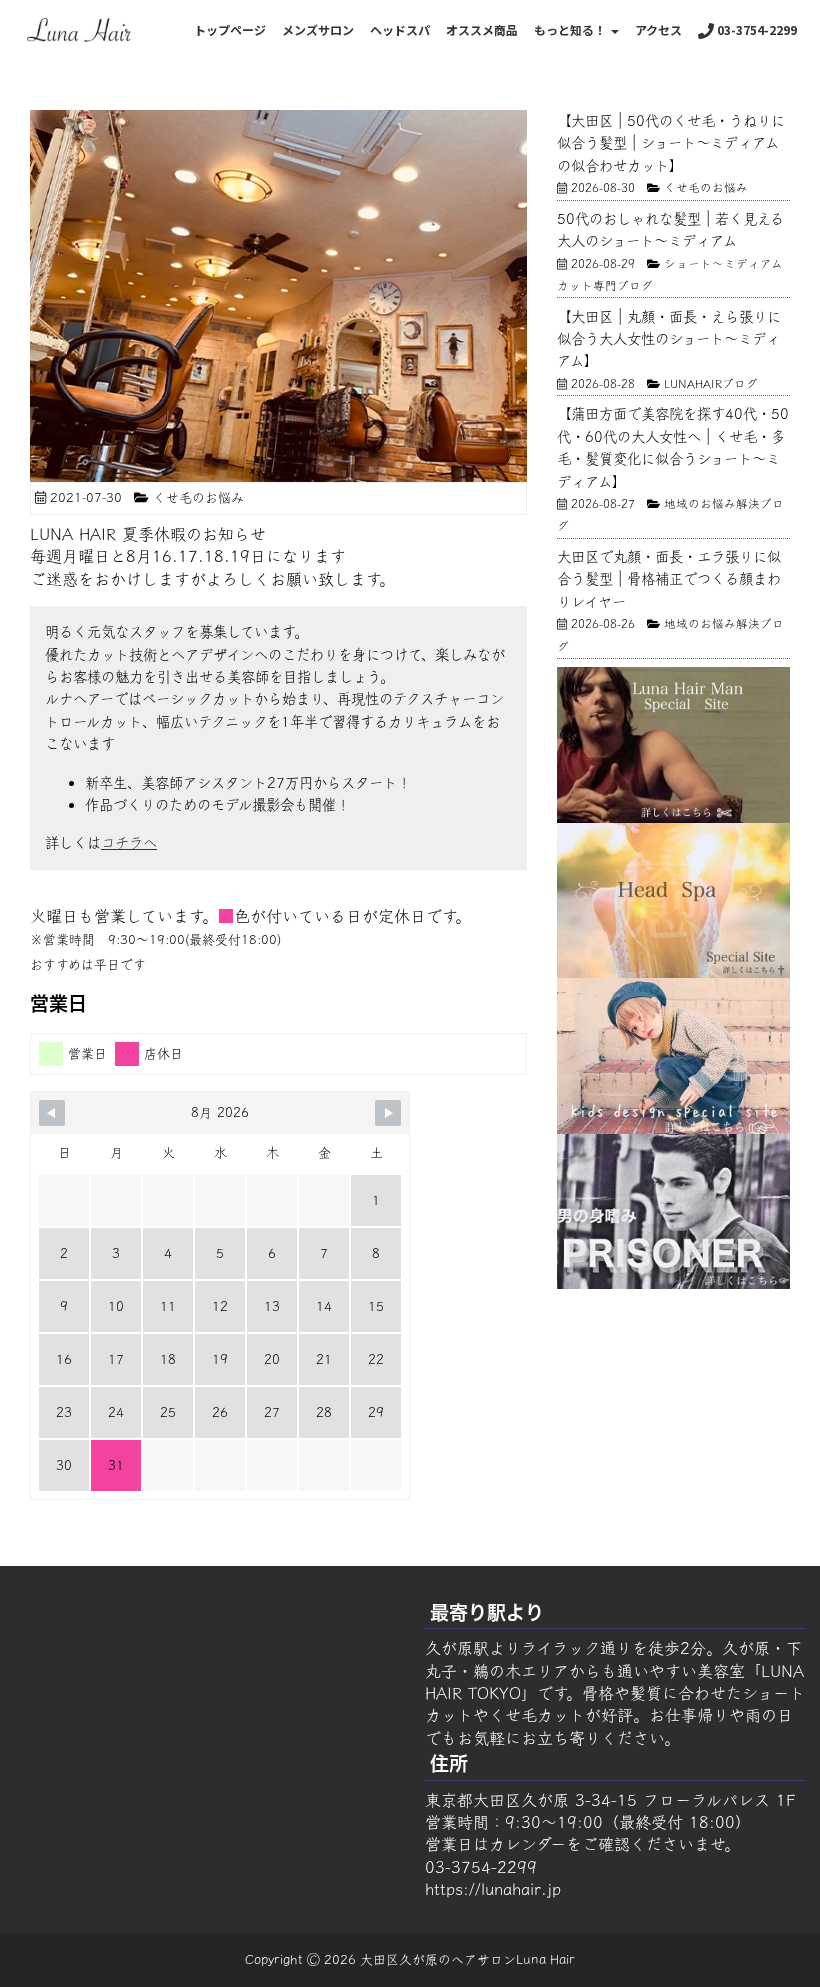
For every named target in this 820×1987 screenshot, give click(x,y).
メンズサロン (318, 29)
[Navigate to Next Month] (388, 1113)
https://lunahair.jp (493, 1889)
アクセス (658, 29)
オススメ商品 (482, 29)
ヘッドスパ (400, 29)
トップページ (230, 29)
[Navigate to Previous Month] (52, 1113)
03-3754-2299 (755, 29)
